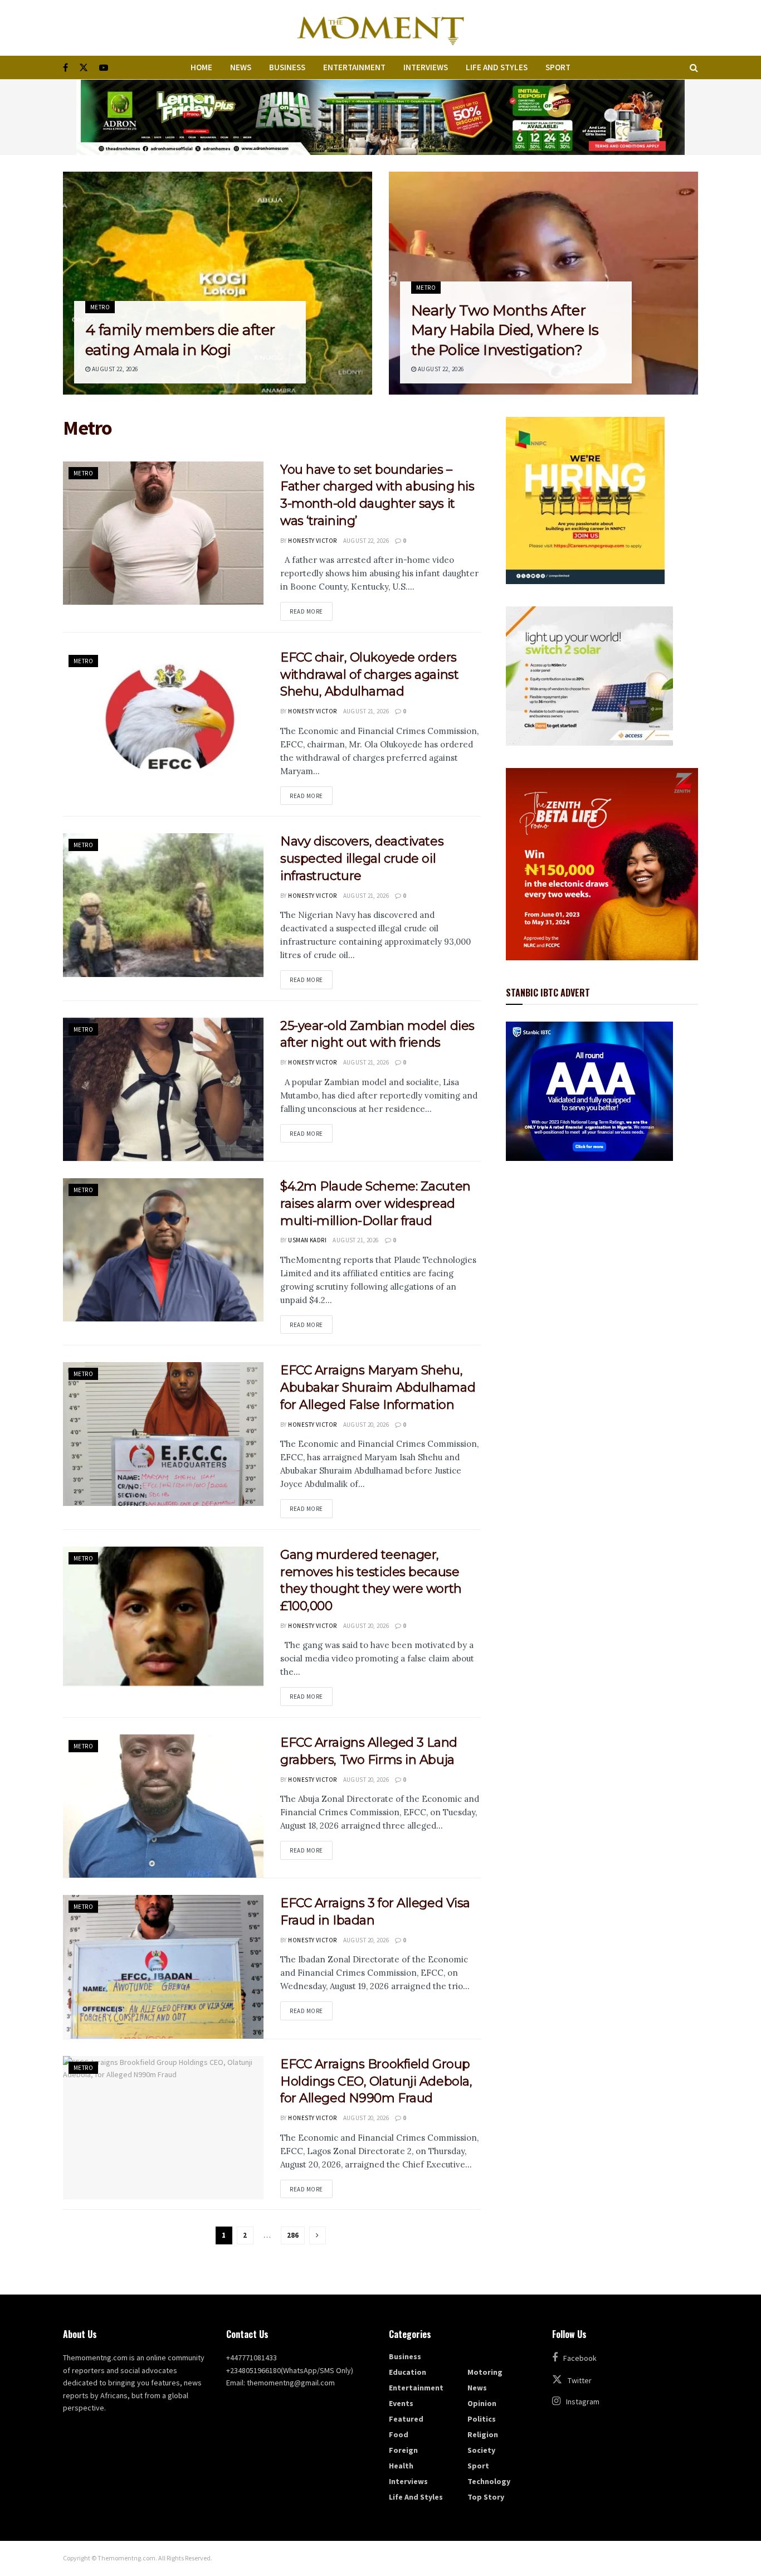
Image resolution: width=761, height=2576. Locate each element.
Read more (311, 611)
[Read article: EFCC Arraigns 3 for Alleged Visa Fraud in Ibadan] (163, 1967)
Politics (482, 2419)
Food (399, 2434)
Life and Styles (497, 67)
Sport (558, 67)
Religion (483, 2434)
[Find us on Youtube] (104, 68)
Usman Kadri (307, 1240)
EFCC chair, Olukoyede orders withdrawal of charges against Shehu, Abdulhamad (369, 675)
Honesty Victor (312, 541)
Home (201, 67)
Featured (406, 2419)
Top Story (486, 2497)
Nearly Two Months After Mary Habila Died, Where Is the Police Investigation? (505, 330)
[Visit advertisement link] (380, 117)
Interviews (426, 67)
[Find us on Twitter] (84, 68)
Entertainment (354, 67)
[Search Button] (694, 67)
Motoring (485, 2372)
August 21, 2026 (366, 711)
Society (481, 2450)
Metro (100, 307)
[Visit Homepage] (380, 28)
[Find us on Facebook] (65, 68)
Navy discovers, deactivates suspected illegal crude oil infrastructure (362, 859)
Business (287, 67)
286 (293, 2235)
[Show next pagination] (318, 2235)
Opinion (482, 2403)
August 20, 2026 (366, 1425)
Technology (489, 2481)
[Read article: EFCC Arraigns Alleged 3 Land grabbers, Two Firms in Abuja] (163, 1806)
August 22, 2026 (114, 369)
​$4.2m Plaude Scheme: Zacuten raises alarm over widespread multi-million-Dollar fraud (375, 1204)
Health (401, 2466)
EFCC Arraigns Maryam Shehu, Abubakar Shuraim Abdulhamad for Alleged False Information (378, 1387)
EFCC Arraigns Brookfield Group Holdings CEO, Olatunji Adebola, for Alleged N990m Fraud (376, 2081)
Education (408, 2372)
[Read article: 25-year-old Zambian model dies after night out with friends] (163, 1089)
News (241, 67)
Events (401, 2403)
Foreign (403, 2450)
